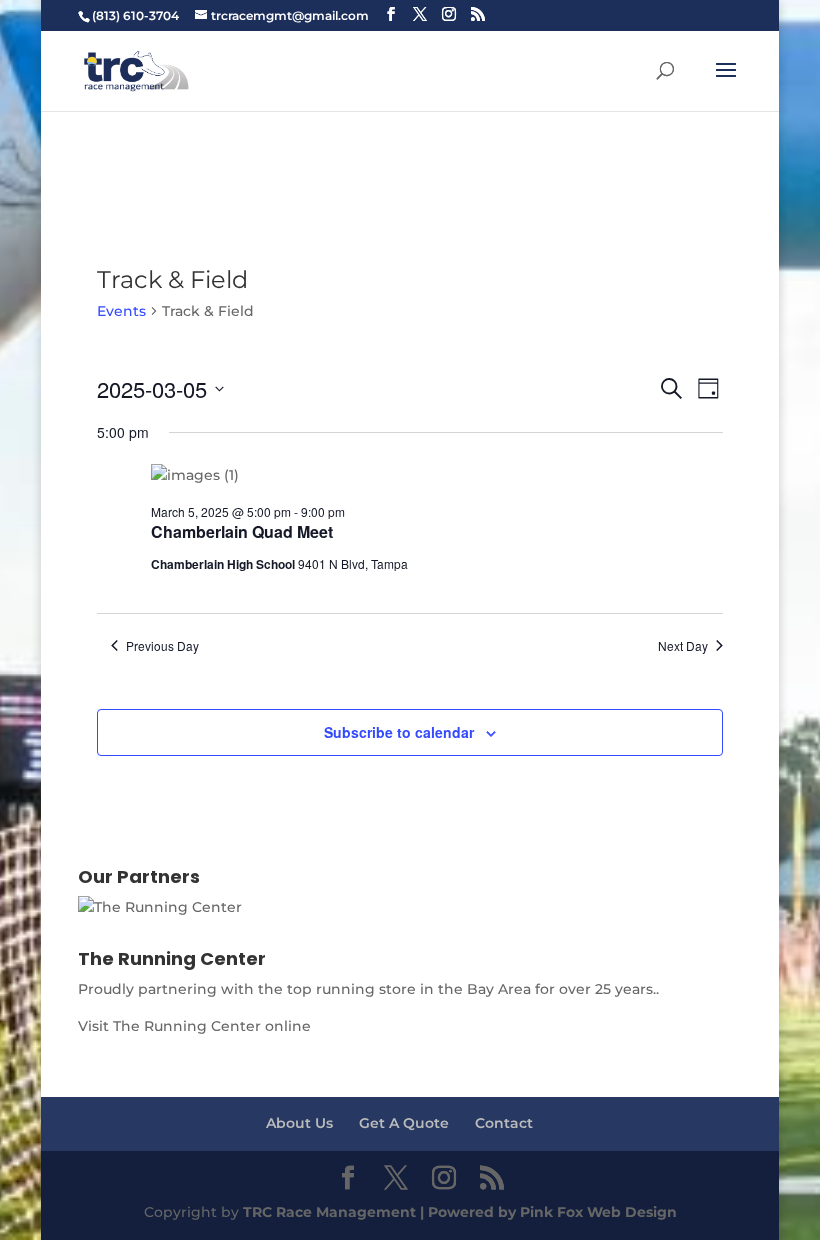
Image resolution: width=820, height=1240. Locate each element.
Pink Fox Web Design (598, 1212)
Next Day (683, 646)
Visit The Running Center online (194, 1026)
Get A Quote (404, 1123)
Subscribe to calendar (399, 732)
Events (121, 311)
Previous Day (162, 646)
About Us (299, 1123)
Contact (504, 1123)
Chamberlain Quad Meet (242, 531)
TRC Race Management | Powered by (381, 1212)
